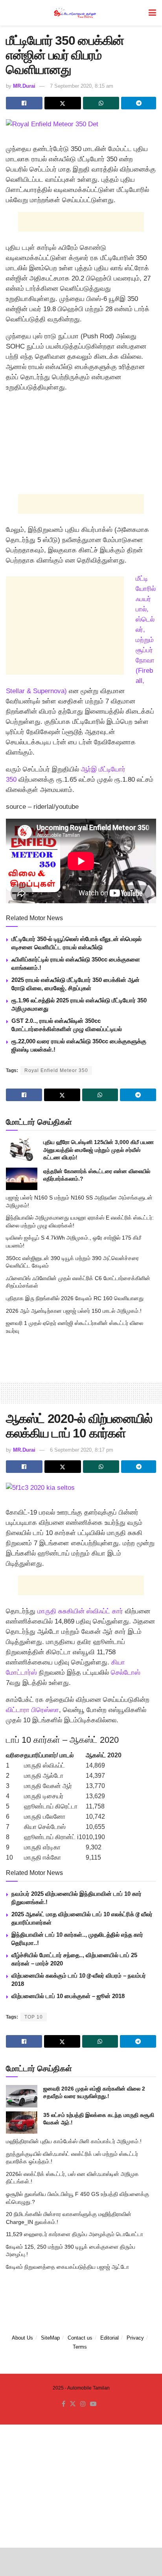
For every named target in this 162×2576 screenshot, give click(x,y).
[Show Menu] (152, 13)
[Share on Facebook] (24, 103)
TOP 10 (34, 2017)
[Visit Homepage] (75, 13)
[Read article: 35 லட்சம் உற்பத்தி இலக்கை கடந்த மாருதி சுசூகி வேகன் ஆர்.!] (22, 2123)
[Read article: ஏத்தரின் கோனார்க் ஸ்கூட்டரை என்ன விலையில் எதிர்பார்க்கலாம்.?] (22, 1179)
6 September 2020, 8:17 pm (82, 1450)
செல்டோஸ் (126, 1673)
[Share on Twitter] (63, 103)
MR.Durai (24, 86)
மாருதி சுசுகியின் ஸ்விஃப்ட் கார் (80, 1611)
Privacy (135, 2338)
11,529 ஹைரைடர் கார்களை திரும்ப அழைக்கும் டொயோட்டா (75, 2234)
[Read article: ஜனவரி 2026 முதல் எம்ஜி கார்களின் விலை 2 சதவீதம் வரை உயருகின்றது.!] (22, 2096)
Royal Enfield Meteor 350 (56, 1070)
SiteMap (50, 2338)
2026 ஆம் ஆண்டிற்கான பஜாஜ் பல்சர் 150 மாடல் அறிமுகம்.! (74, 1311)
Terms (80, 2347)
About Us (22, 2338)
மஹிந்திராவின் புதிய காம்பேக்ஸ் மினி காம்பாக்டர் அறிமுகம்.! (74, 2141)
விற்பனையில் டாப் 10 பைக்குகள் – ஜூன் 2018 (68, 1996)
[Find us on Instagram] (83, 2404)
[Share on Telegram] (139, 103)
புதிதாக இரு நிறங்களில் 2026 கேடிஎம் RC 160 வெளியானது (75, 1298)
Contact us (80, 2338)
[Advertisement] (81, 222)
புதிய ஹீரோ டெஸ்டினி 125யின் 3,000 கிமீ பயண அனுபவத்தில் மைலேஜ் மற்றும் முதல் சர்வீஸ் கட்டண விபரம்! (98, 1150)
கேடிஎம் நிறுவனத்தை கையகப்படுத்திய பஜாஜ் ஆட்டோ (67, 2267)
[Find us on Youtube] (93, 2404)
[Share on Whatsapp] (101, 103)
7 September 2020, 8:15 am (82, 86)
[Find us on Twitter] (73, 2404)
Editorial (110, 2338)
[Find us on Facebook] (64, 2404)
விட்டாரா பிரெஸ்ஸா (32, 1710)
